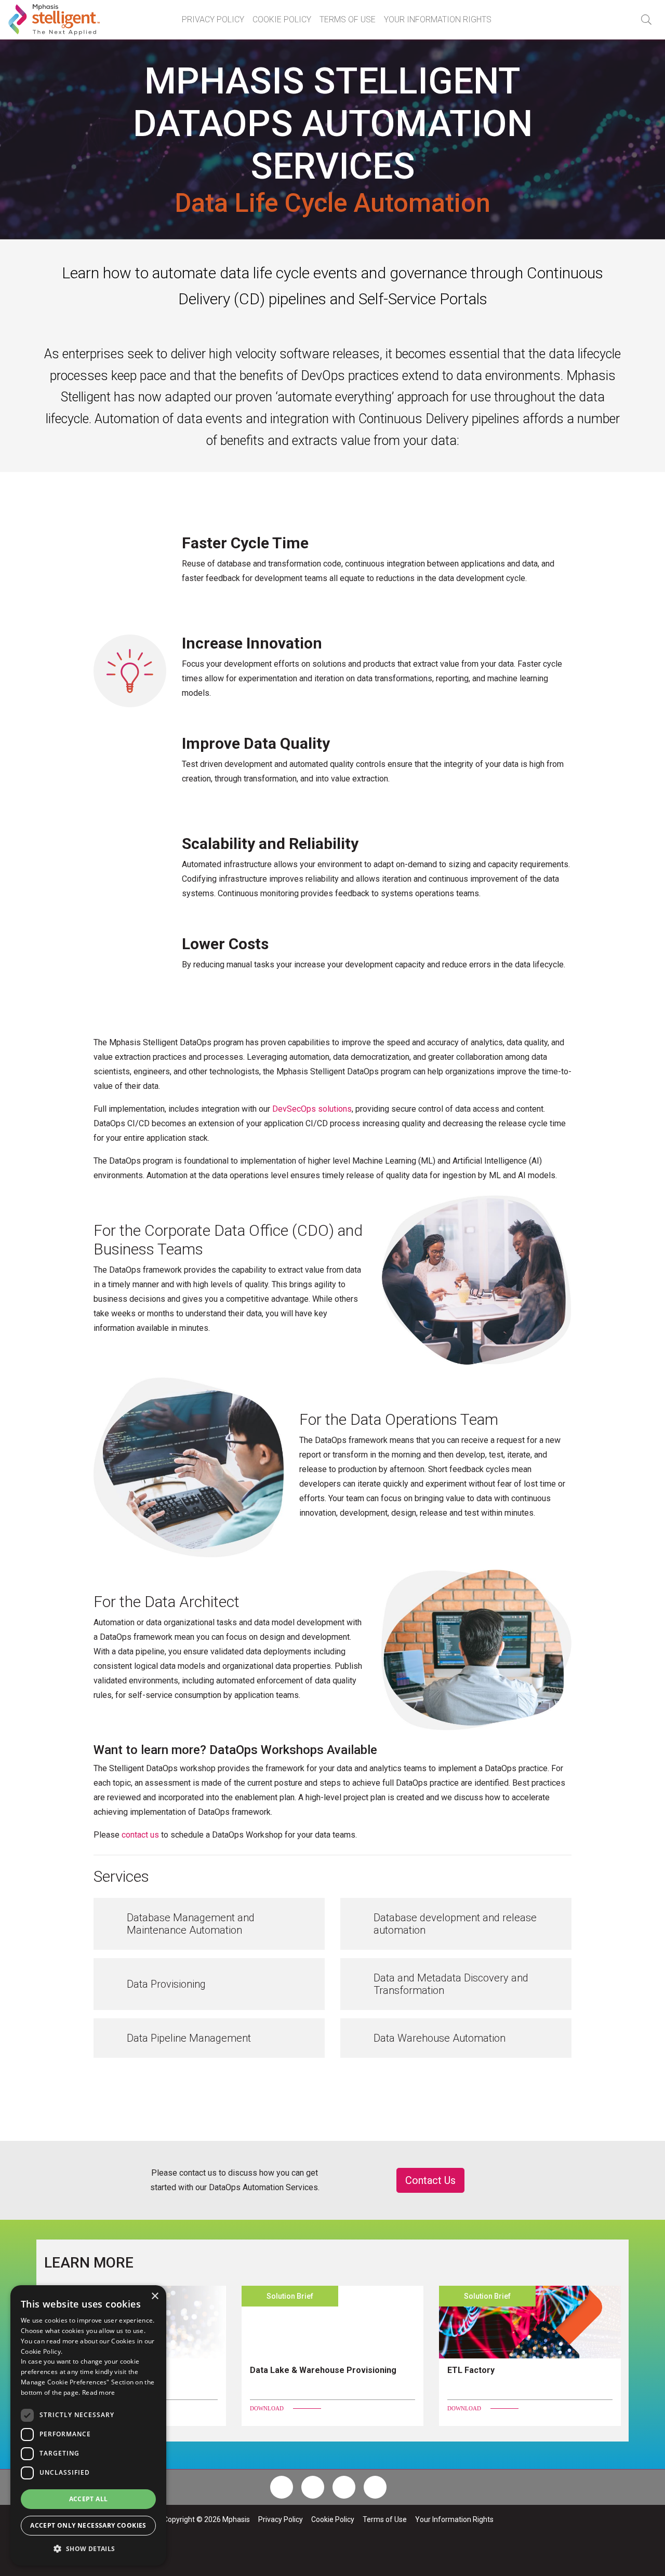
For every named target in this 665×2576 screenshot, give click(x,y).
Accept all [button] (89, 2499)
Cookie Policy (282, 19)
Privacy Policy (213, 19)
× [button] (155, 2296)
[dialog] (88, 2425)
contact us (140, 1835)
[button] (646, 20)
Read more (99, 2392)
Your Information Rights (438, 19)
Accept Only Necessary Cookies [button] (88, 2525)
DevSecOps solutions (312, 1109)
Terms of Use (348, 19)
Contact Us (430, 2180)
